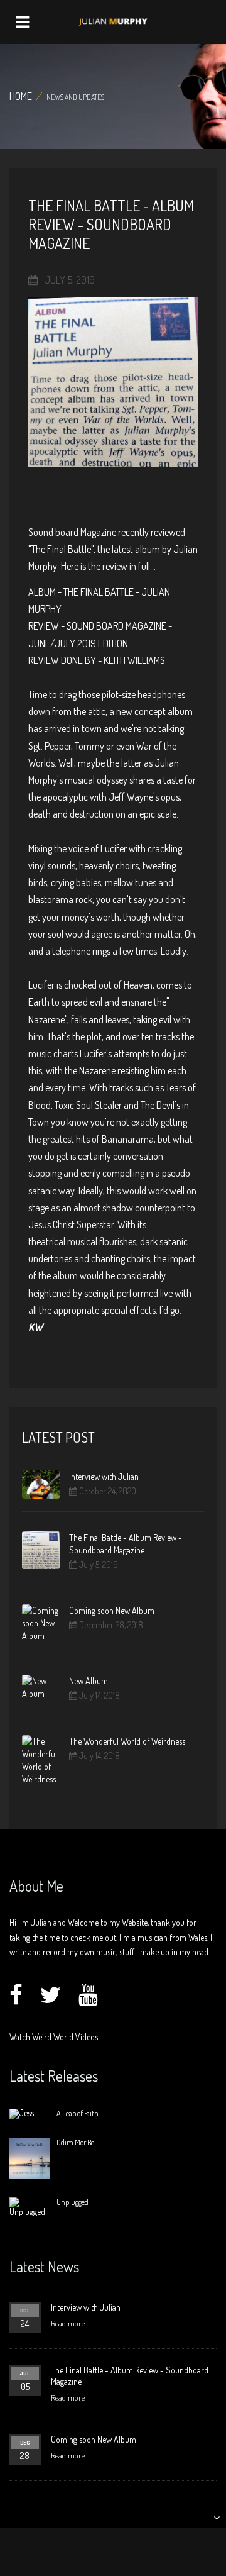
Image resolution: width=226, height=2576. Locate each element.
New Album (89, 1681)
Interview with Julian (104, 1476)
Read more (68, 2323)
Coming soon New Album (112, 1610)
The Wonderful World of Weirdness (127, 1741)
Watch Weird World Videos (54, 2037)
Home (21, 96)
